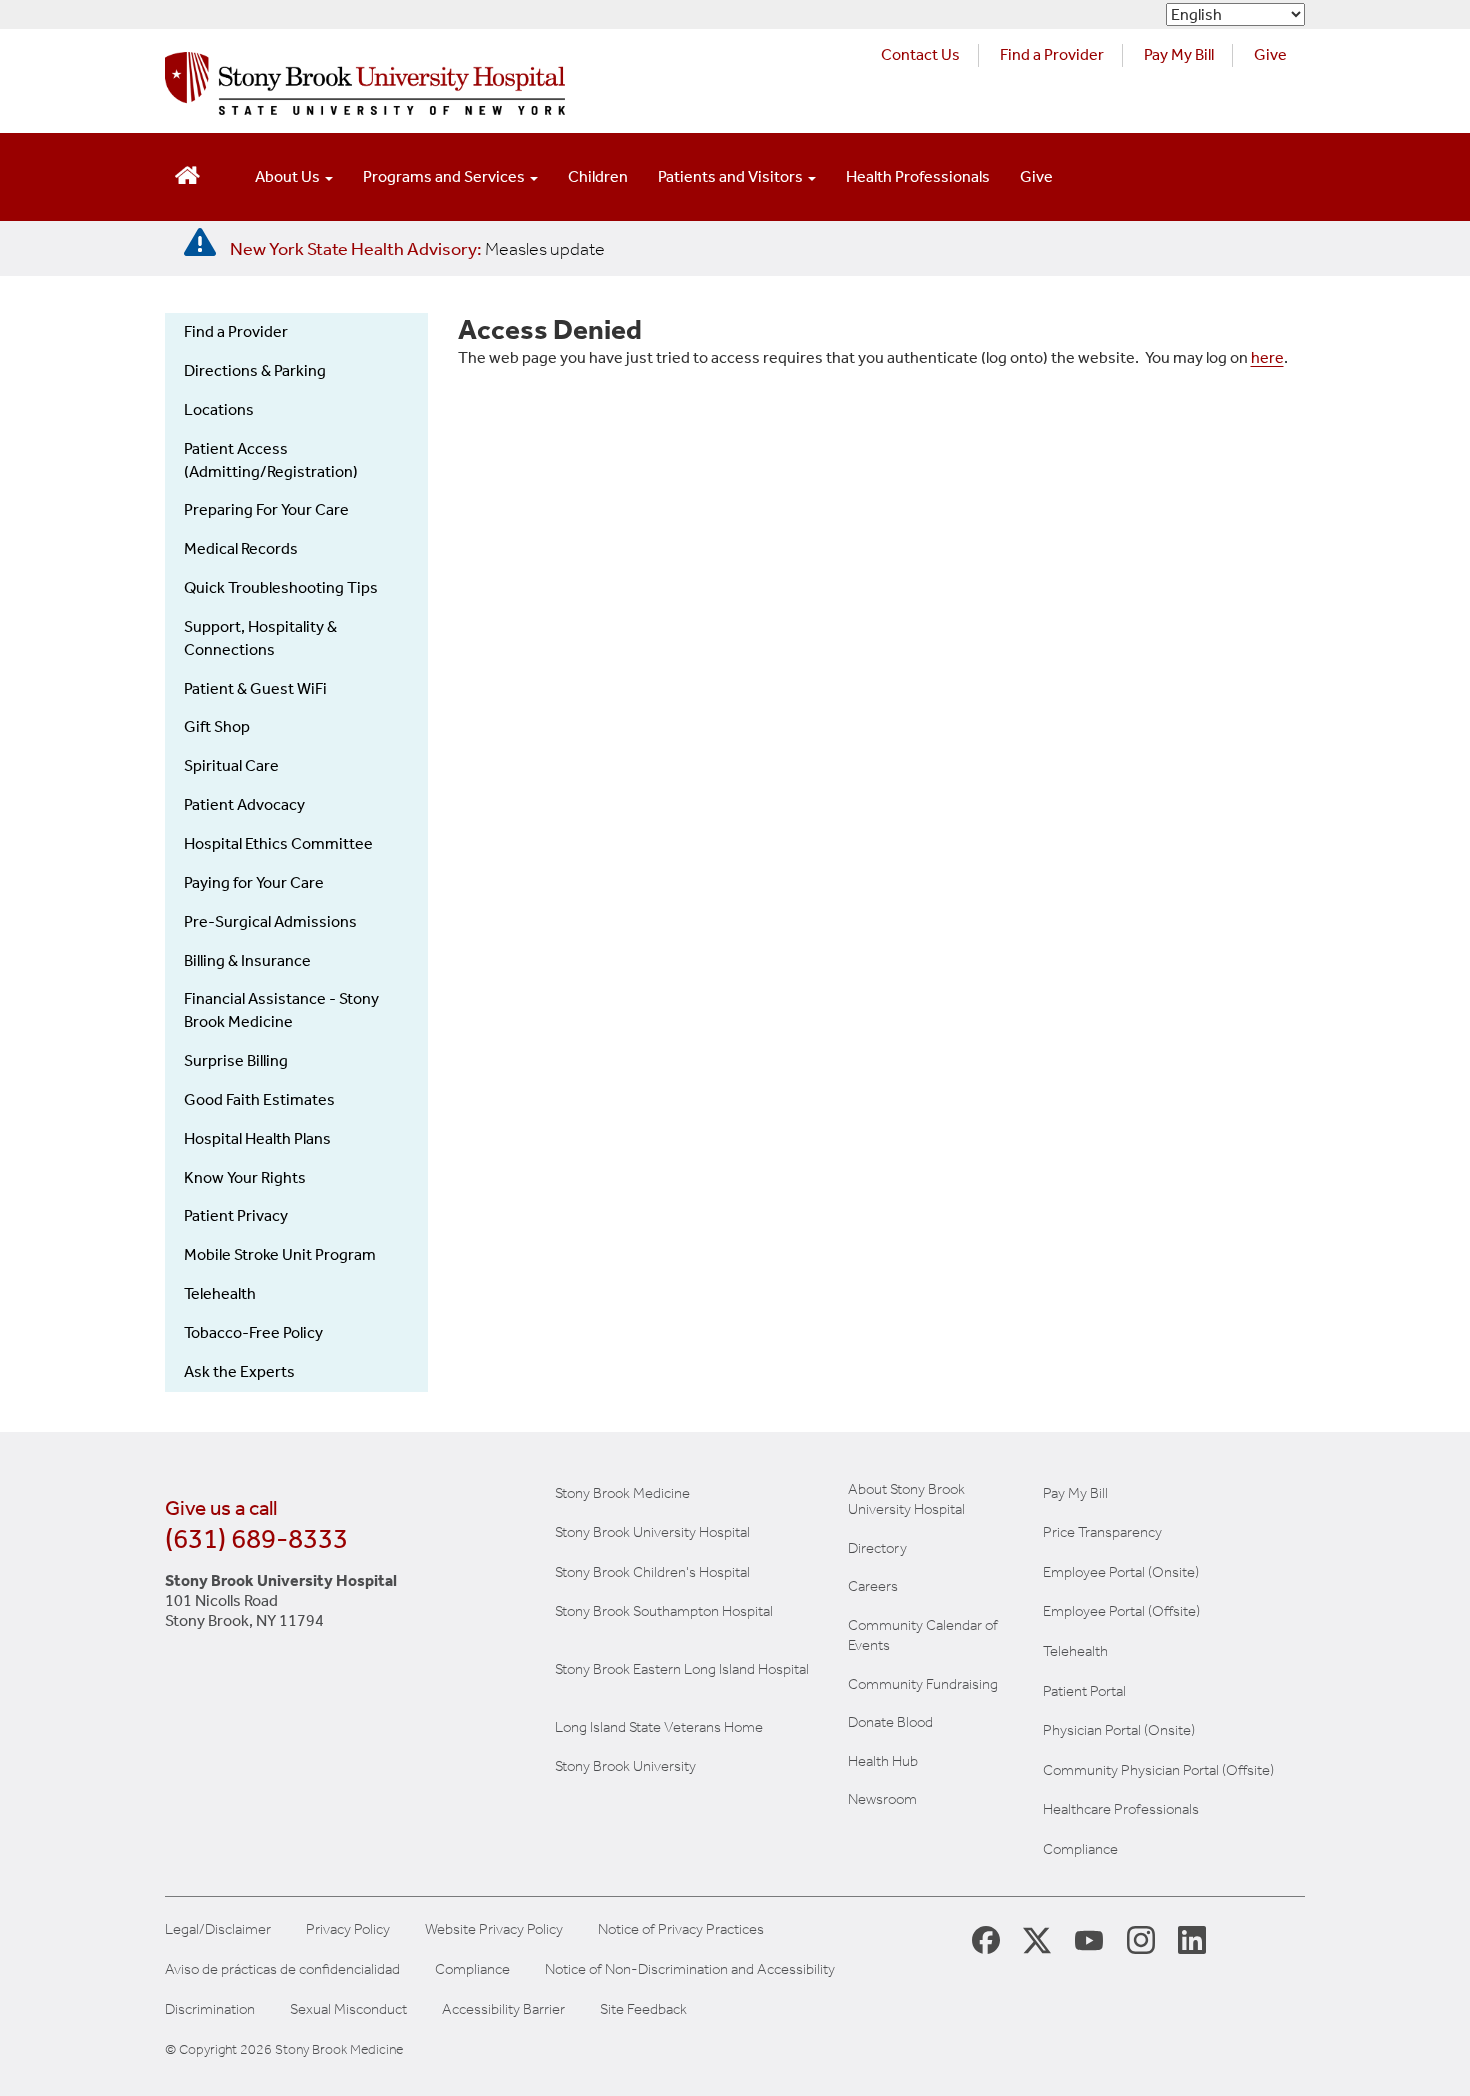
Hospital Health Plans (257, 1138)
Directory (877, 1548)
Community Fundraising (923, 1684)
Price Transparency (1102, 1532)
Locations (219, 409)
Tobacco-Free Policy (253, 1332)
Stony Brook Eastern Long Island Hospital (682, 1669)
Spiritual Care (231, 765)
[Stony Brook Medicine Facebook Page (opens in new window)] (986, 1938)
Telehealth (220, 1293)
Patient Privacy (236, 1215)
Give (1270, 54)
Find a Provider (1052, 54)
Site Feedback (643, 2009)
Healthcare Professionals (1121, 1809)
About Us (289, 176)
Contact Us (920, 54)
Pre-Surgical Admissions (270, 921)
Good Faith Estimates (259, 1099)
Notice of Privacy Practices (681, 1929)
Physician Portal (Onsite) (1119, 1730)
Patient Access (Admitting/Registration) (271, 460)
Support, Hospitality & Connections (260, 638)
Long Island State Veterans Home (659, 1727)
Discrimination (210, 2009)
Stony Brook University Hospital (652, 1532)
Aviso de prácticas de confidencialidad (282, 1969)
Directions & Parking (255, 370)
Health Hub (883, 1761)
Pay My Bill (1179, 54)
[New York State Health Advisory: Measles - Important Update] (200, 243)
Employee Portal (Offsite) (1121, 1611)
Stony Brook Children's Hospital (652, 1572)
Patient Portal (1084, 1691)
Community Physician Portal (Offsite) (1158, 1770)
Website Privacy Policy (494, 1929)
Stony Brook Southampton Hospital (664, 1611)
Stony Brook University (625, 1766)
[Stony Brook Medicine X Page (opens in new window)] (1037, 1938)
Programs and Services (445, 176)
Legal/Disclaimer (218, 1929)
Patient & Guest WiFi (255, 688)
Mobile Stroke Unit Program (280, 1254)
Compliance (1080, 1849)
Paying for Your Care (254, 882)
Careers (873, 1586)
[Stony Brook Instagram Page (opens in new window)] (1141, 1939)
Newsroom (882, 1799)
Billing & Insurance (247, 960)
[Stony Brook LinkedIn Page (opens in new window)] (1192, 1939)
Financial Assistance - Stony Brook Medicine (281, 1010)
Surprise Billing (236, 1060)
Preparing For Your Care (266, 509)
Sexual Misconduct (348, 2009)
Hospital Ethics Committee (278, 843)
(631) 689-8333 (256, 1538)
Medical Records (241, 548)
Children (598, 176)
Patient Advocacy (244, 804)
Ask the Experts (239, 1371)
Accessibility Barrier (503, 2009)
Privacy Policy (348, 1929)
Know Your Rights (245, 1177)
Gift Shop (217, 726)
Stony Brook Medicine (622, 1493)
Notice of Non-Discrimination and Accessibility (690, 1969)
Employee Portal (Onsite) (1121, 1572)
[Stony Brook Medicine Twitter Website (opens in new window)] (1089, 1939)
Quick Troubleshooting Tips (281, 587)
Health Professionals (918, 176)
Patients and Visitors (732, 176)
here (1267, 357)
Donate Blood (890, 1722)
